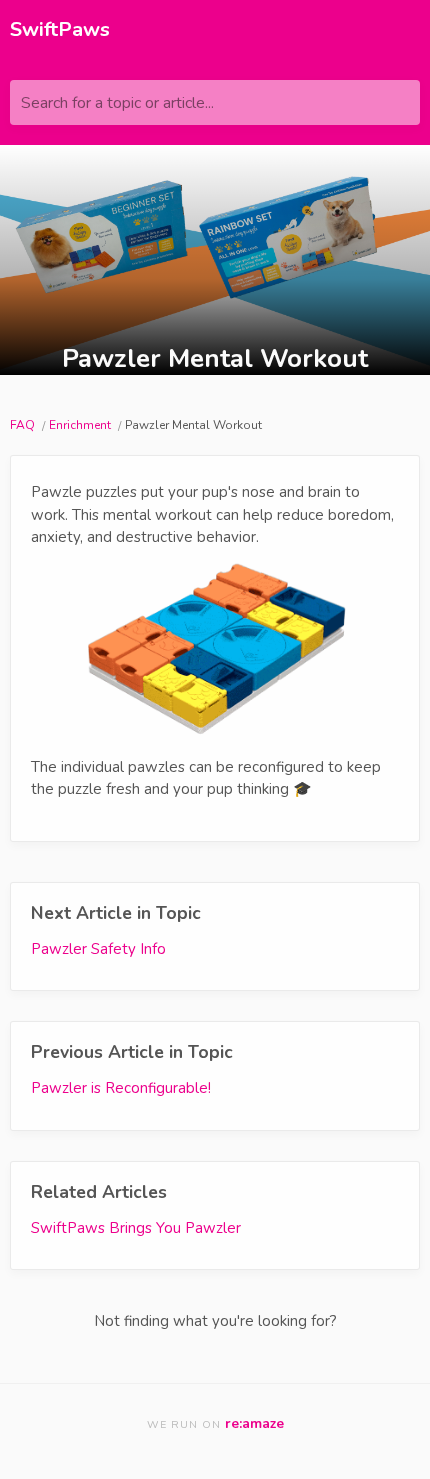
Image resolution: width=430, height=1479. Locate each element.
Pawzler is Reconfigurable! (121, 1088)
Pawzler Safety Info (98, 949)
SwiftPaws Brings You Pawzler (136, 1228)
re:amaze (254, 1423)
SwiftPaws (60, 29)
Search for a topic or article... (117, 103)
